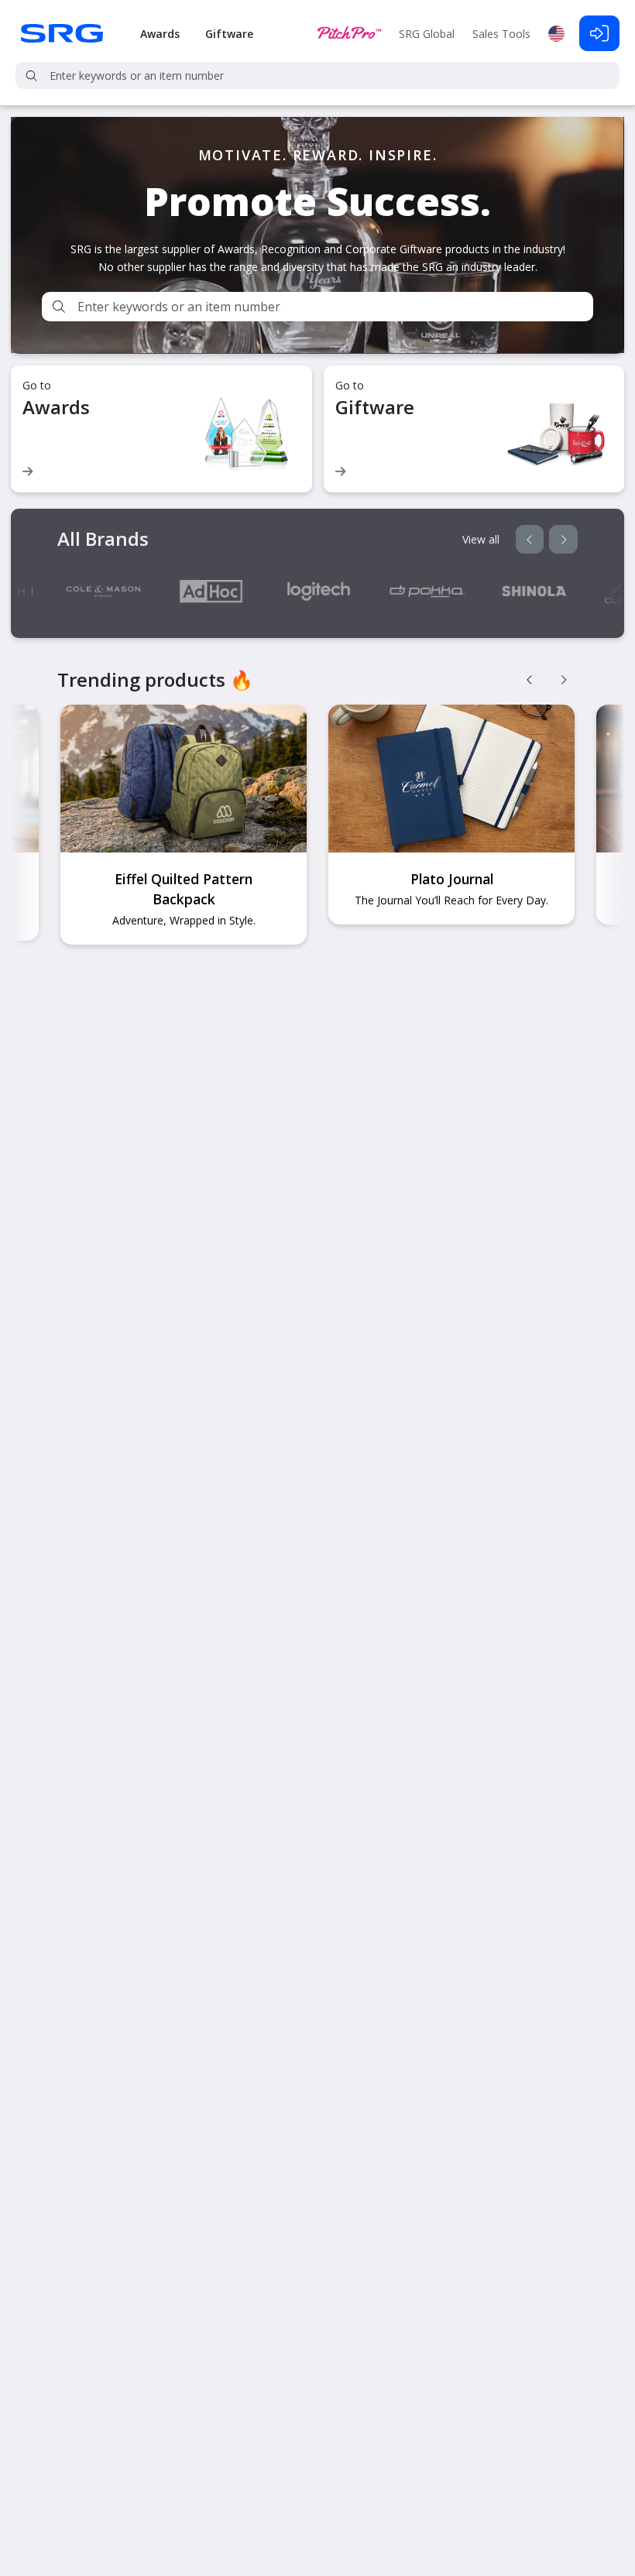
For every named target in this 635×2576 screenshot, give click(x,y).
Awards (160, 34)
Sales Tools (501, 34)
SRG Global (427, 34)
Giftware (229, 34)
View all (481, 539)
